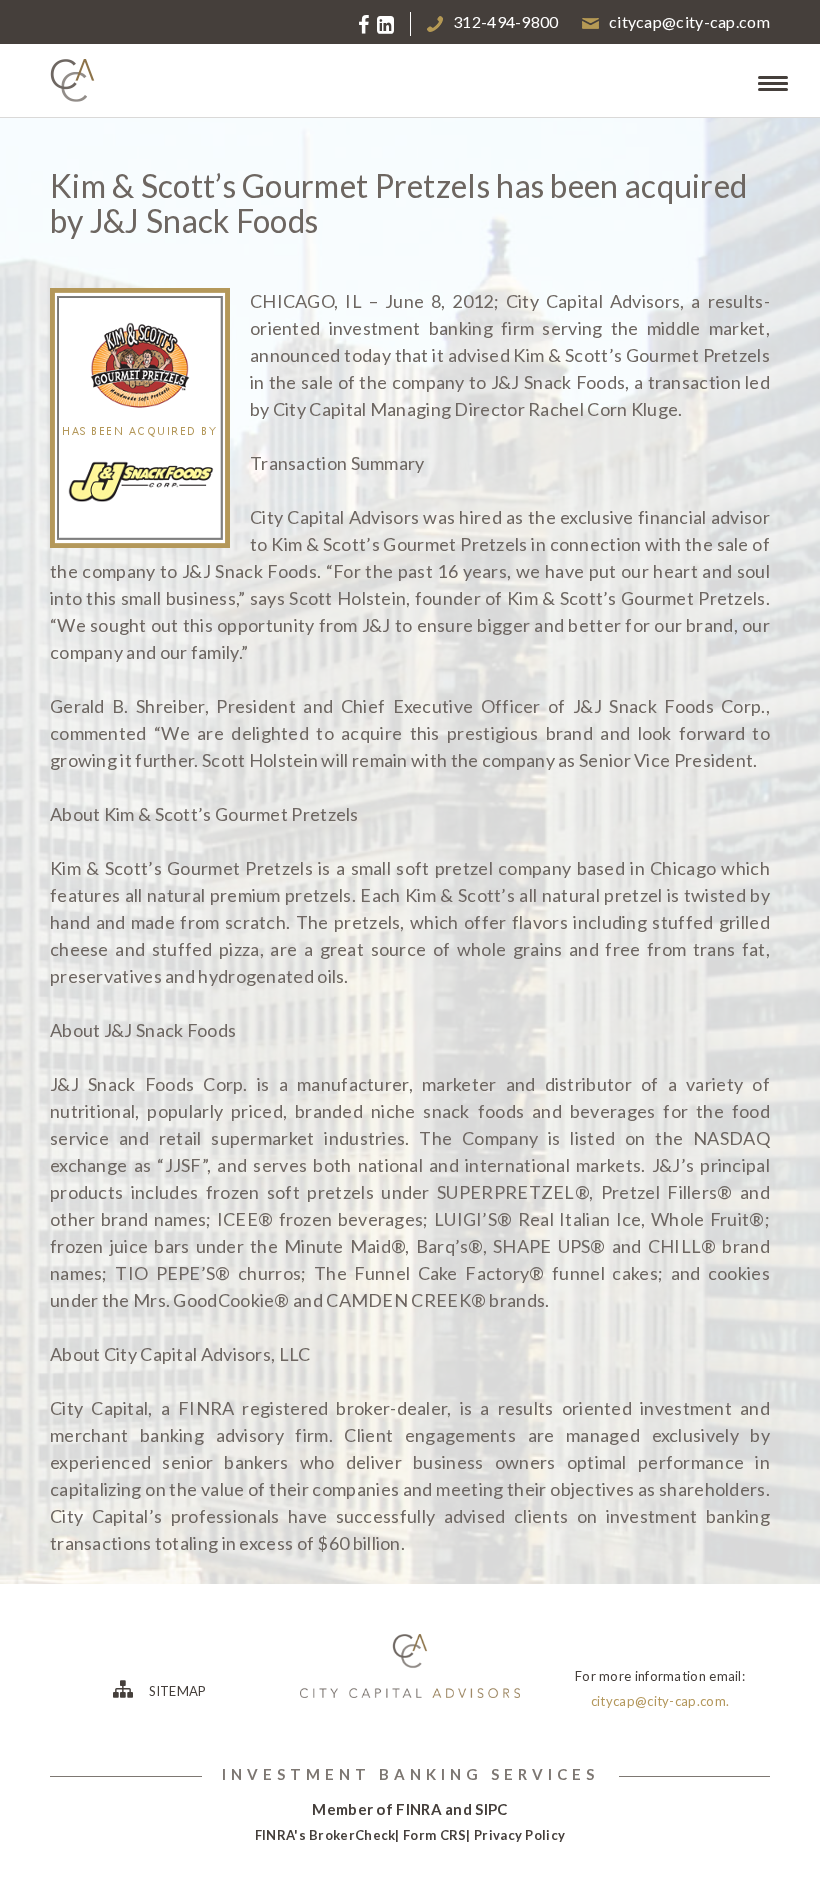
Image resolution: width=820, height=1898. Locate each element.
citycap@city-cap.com (689, 21)
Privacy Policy (519, 1835)
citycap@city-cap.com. (660, 1701)
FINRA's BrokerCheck (325, 1835)
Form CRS (434, 1835)
